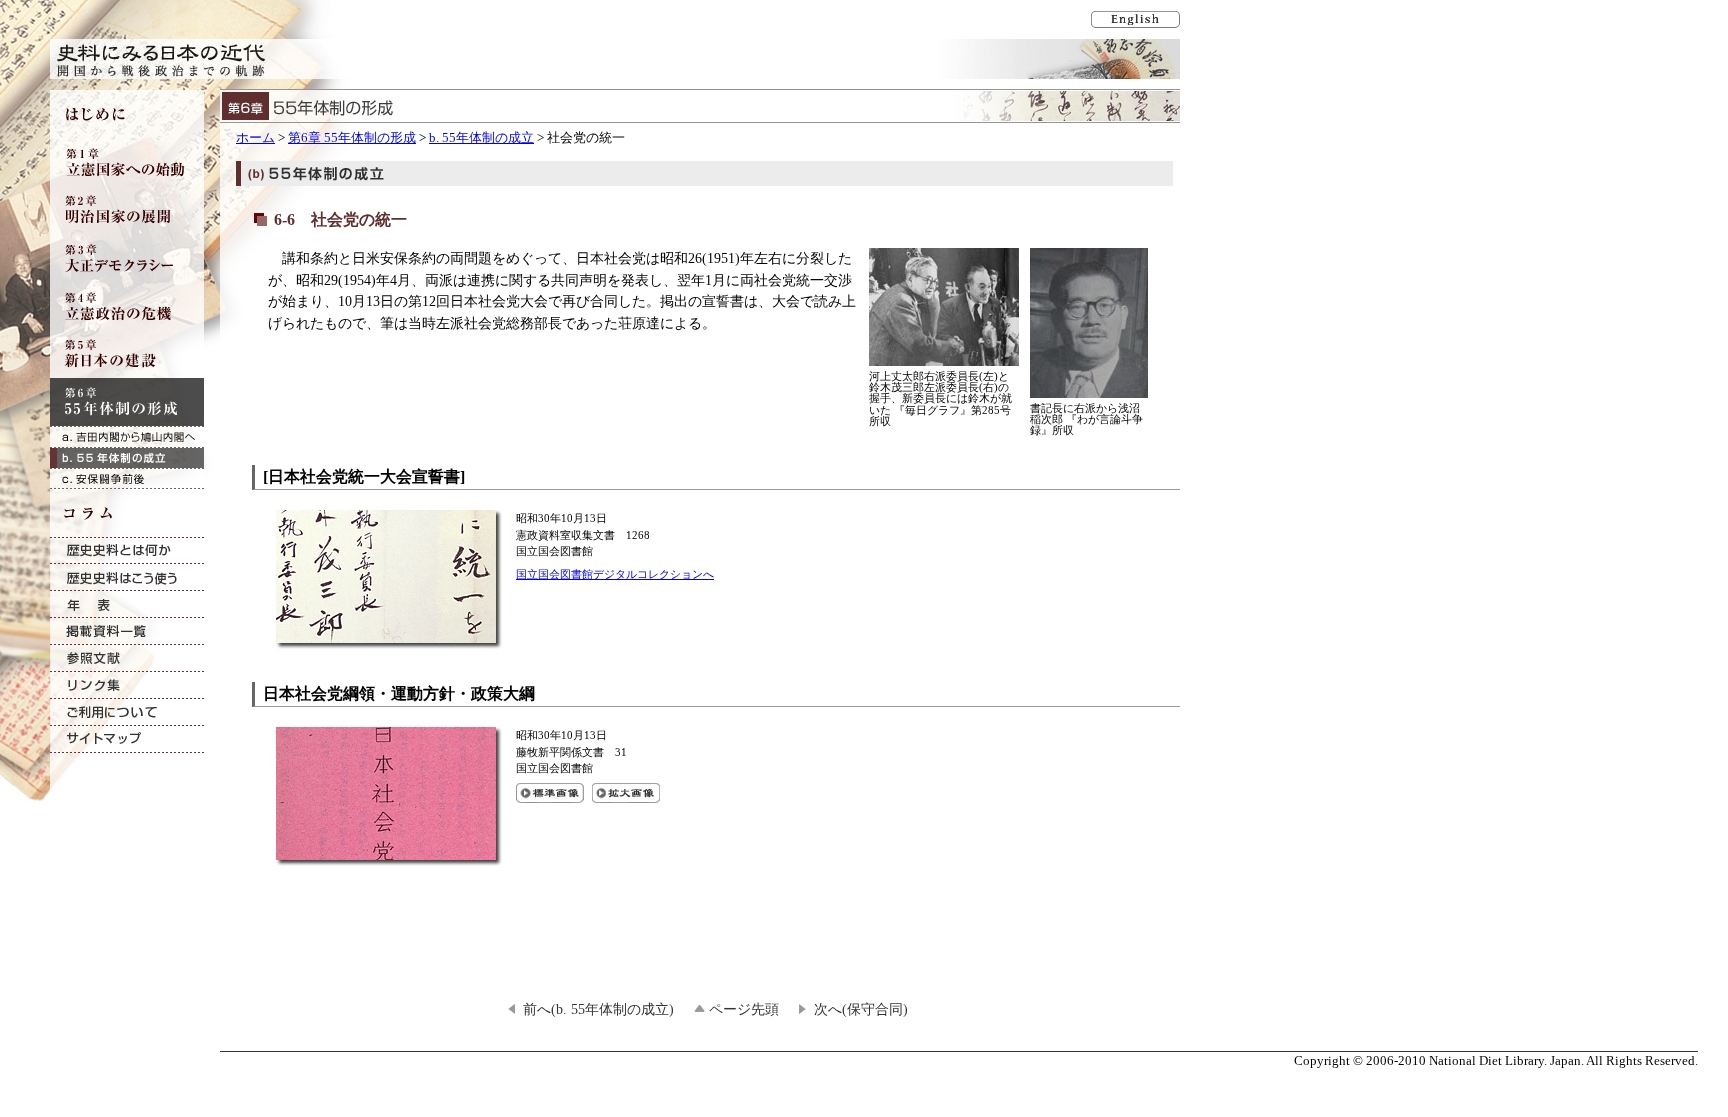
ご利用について (127, 712)
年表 (127, 604)
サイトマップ (127, 739)
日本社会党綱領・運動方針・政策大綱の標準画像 (550, 793)
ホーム (255, 138)
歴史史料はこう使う (127, 577)
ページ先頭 (744, 1009)
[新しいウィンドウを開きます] (391, 639)
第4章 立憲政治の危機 (127, 306)
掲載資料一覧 (127, 631)
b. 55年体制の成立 (481, 138)
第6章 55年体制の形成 (352, 138)
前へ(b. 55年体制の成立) (598, 1009)
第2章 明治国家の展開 (127, 210)
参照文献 (127, 658)
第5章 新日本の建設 (127, 354)
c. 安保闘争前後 (127, 478)
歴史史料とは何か (127, 550)
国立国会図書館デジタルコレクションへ (615, 574)
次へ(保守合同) (861, 1009)
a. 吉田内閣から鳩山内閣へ (127, 436)
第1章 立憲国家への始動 (127, 162)
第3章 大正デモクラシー (127, 258)
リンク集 (127, 685)
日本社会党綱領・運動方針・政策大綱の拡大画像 (626, 793)
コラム (127, 513)
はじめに (127, 114)
